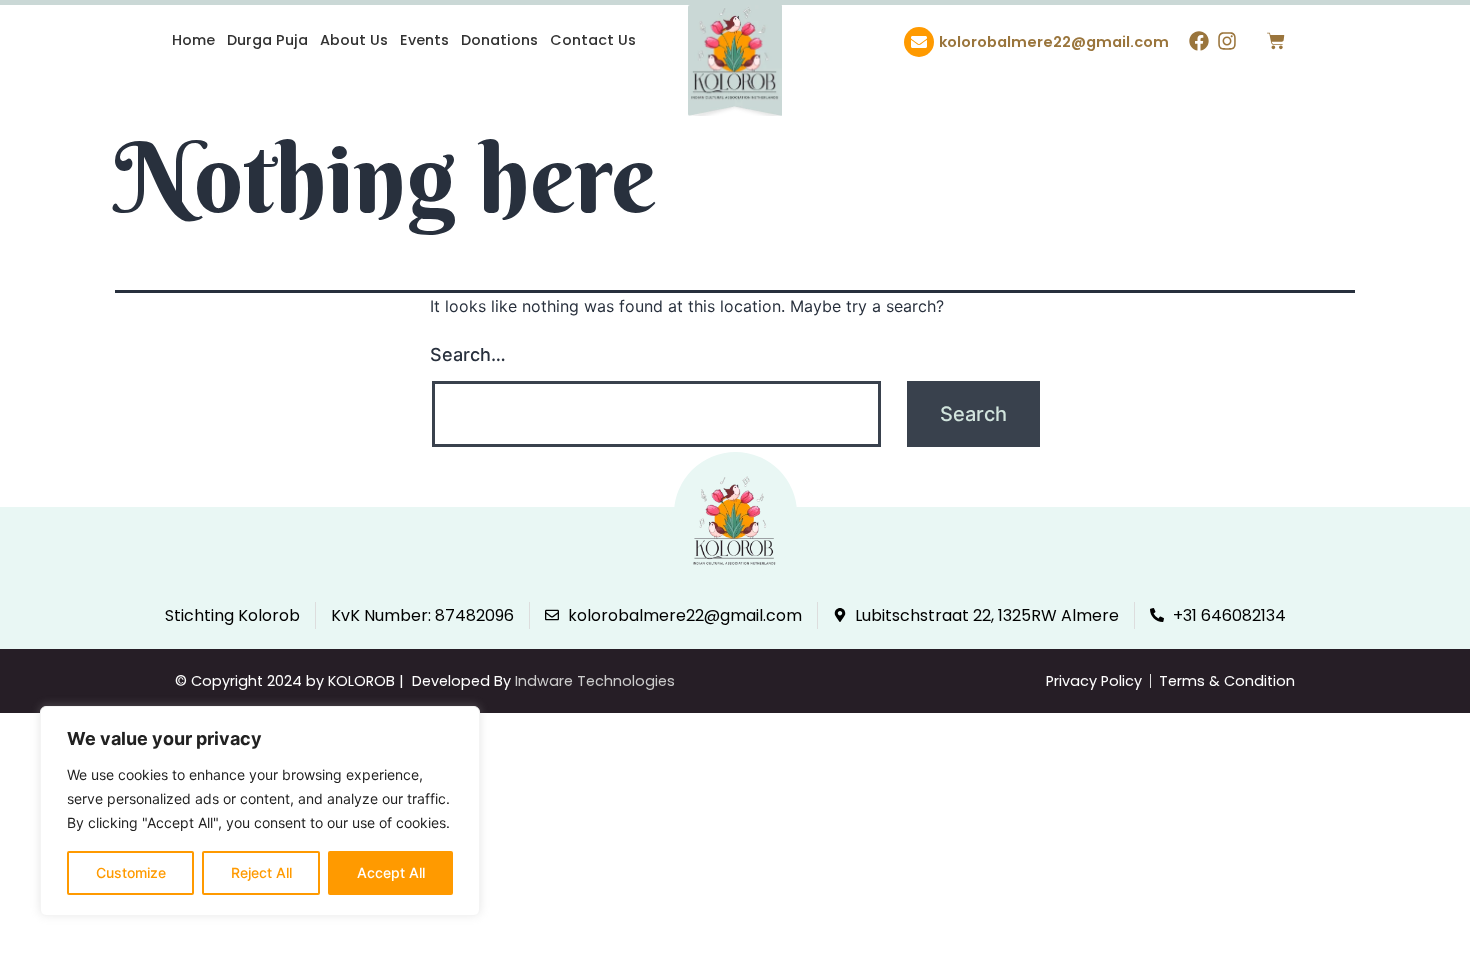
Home (193, 40)
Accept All (391, 872)
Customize (131, 872)
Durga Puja (267, 40)
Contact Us (593, 40)
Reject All (261, 872)
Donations (499, 40)
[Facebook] (1199, 41)
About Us (354, 40)
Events (424, 40)
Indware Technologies (595, 681)
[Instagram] (1227, 41)
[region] (260, 811)
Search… (468, 354)
